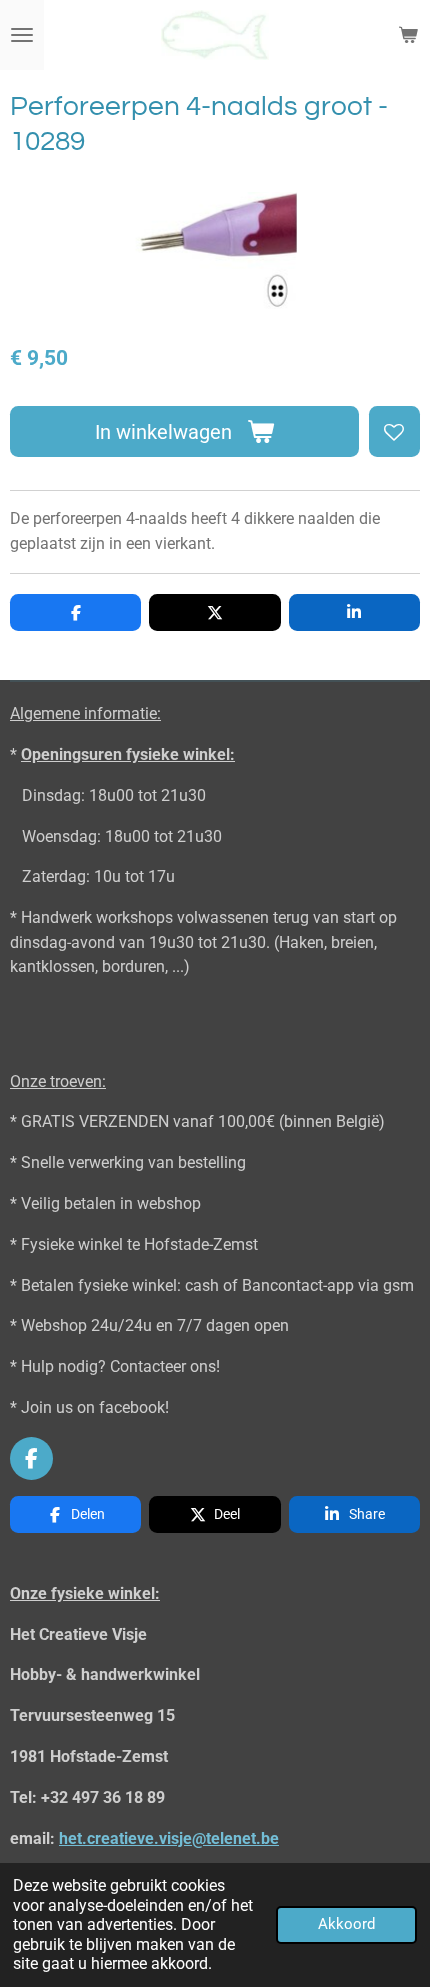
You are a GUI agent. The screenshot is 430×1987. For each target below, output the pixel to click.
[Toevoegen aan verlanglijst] (394, 431)
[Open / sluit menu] (22, 35)
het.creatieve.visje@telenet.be (169, 1838)
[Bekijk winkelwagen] (408, 35)
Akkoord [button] (346, 1924)
